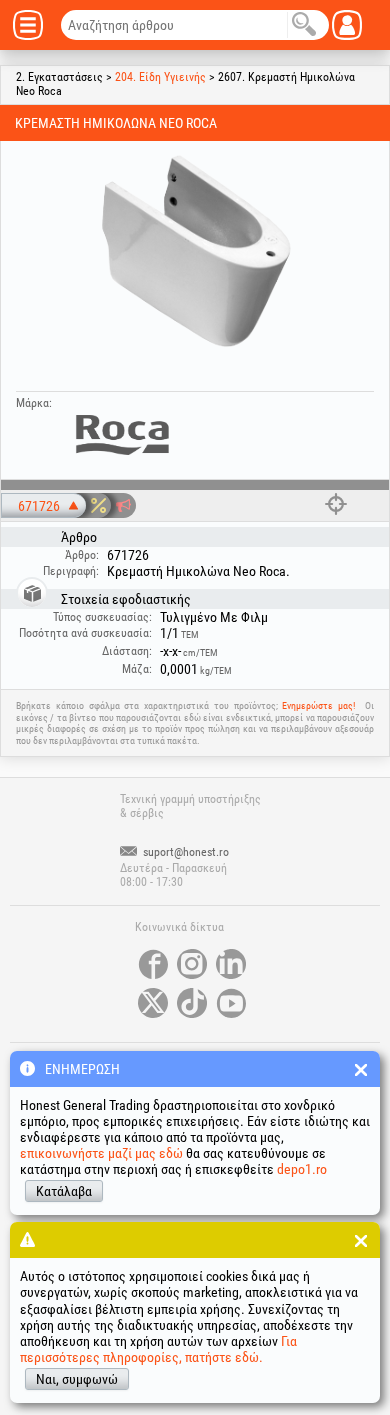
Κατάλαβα (64, 1191)
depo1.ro (302, 1169)
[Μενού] (35, 25)
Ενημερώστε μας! (318, 705)
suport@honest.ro (184, 852)
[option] (195, 251)
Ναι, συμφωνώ (77, 1379)
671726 (39, 506)
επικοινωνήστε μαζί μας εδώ (101, 1153)
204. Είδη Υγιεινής (160, 77)
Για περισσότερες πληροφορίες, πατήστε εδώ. (158, 1349)
